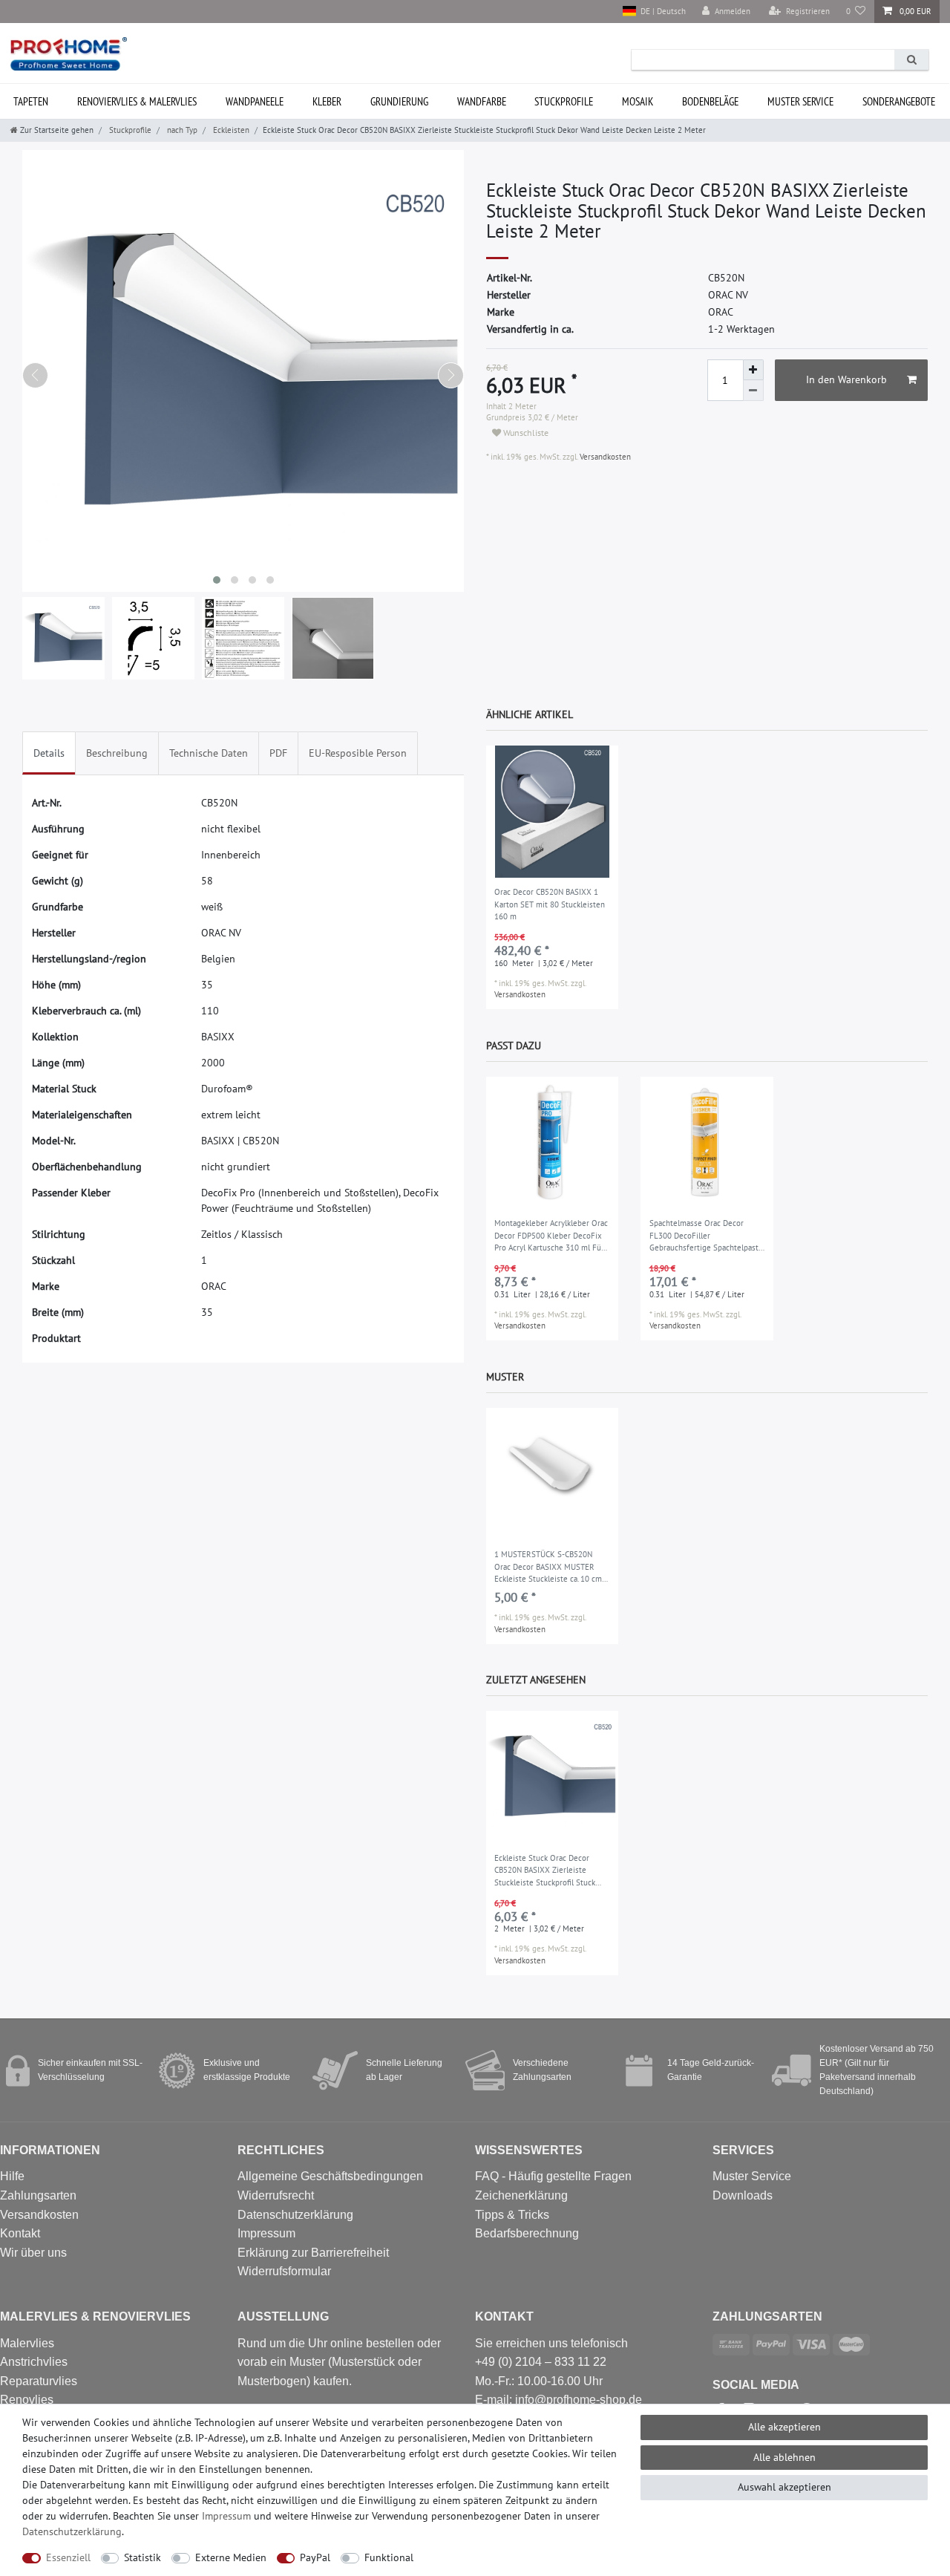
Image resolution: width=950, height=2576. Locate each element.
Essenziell (68, 2557)
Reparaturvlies (39, 2381)
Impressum (266, 2233)
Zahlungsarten (38, 2195)
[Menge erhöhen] (753, 370)
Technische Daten (209, 753)
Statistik (142, 2557)
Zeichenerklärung (521, 2195)
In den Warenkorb (846, 379)
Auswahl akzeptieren (784, 2487)
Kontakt (20, 2233)
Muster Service (752, 2176)
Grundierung (399, 101)
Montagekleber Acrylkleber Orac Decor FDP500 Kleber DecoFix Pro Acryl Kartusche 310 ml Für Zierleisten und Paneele (551, 1236)
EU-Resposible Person (358, 753)
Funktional (389, 2557)
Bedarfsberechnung (527, 2233)
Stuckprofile (564, 101)
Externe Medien (231, 2557)
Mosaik (638, 101)
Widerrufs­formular (284, 2271)
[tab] (49, 753)
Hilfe (12, 2176)
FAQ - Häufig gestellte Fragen (553, 2176)
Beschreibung (117, 753)
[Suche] (911, 60)
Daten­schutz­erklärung (72, 2531)
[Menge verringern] (753, 391)
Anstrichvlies (34, 2362)
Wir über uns (33, 2253)
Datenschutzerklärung (295, 2215)
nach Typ (181, 130)
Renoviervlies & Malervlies (137, 101)
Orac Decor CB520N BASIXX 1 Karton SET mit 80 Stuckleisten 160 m (550, 904)
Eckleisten (230, 130)
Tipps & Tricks (512, 2215)
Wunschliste (525, 433)
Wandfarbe (482, 101)
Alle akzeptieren (784, 2427)
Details (49, 753)
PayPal (315, 2557)
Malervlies (27, 2343)
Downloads (743, 2195)
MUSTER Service (800, 101)
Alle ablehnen (784, 2457)
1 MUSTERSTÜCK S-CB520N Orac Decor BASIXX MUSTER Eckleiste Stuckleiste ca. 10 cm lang (548, 1568)
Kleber (327, 101)
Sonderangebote (899, 101)
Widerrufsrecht (276, 2195)
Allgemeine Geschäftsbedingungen (330, 2176)
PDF (278, 753)
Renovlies (27, 2400)
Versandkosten (604, 457)
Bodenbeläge (710, 101)
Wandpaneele (255, 101)
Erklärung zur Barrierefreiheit (313, 2253)
